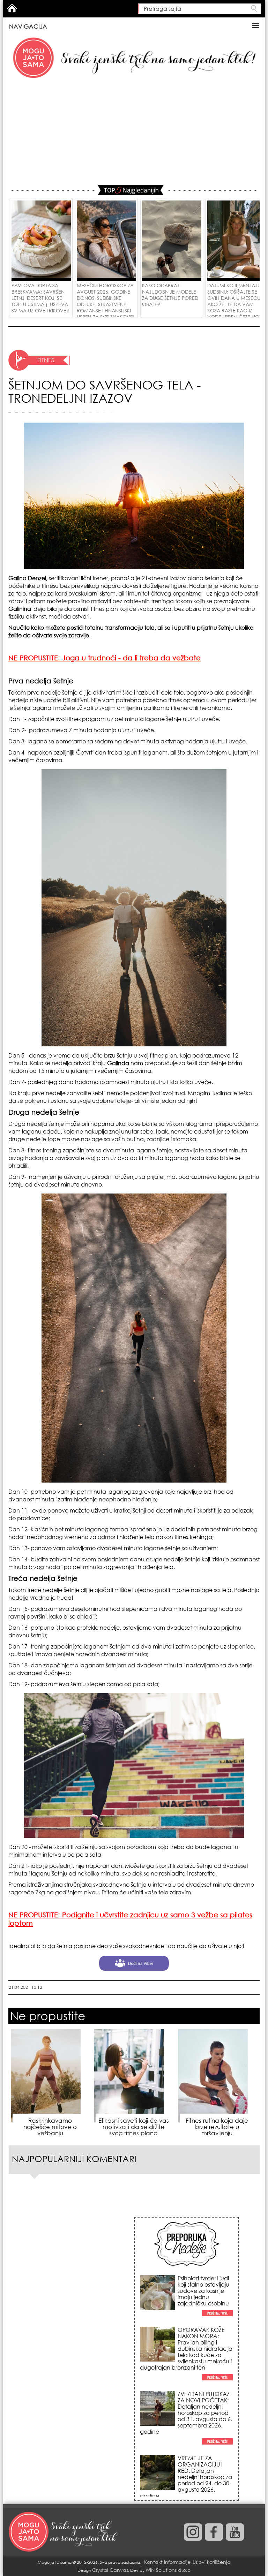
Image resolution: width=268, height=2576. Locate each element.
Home (12, 8)
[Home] (64, 2532)
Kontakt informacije (167, 2562)
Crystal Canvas (110, 2570)
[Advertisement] (134, 132)
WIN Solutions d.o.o (168, 2570)
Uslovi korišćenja (212, 2562)
